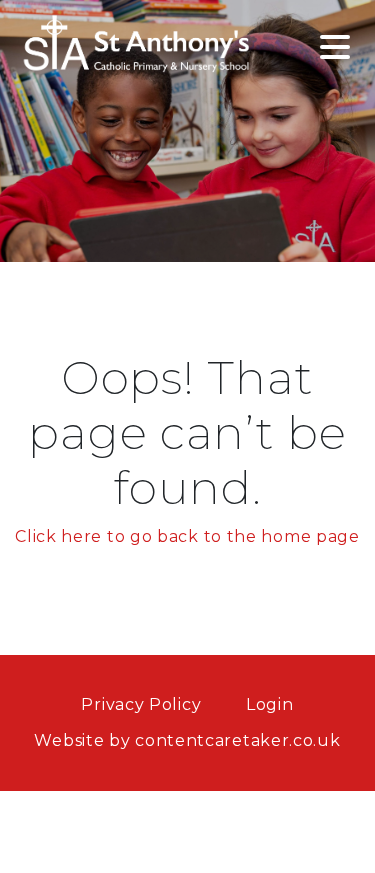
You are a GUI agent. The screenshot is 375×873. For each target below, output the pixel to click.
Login (270, 704)
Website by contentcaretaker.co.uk (187, 740)
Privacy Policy (141, 704)
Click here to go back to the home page (187, 536)
